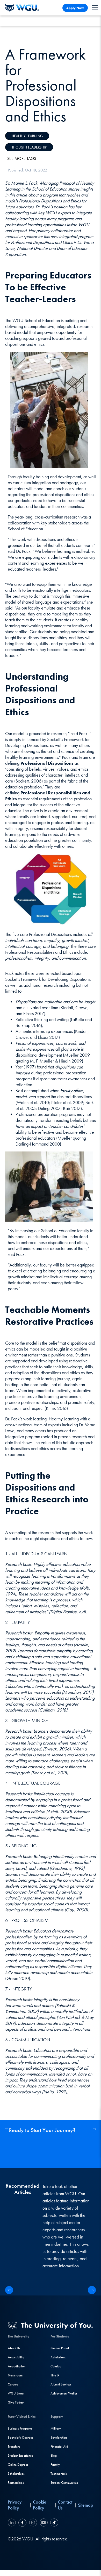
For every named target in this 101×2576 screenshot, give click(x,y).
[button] (94, 2129)
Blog (54, 2455)
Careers (13, 2384)
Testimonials (59, 2474)
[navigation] (95, 8)
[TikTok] (54, 2523)
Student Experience (20, 2455)
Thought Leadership (29, 147)
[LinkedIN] (12, 2523)
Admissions (58, 2357)
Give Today (16, 2402)
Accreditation (17, 2366)
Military (56, 2428)
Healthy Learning (27, 136)
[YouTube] (44, 2523)
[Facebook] (22, 2523)
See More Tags (22, 158)
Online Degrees (18, 2464)
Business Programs (20, 2428)
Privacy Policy (15, 2505)
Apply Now (75, 8)
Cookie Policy (40, 2505)
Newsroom (15, 2375)
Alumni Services (61, 2384)
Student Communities (64, 2483)
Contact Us (65, 2505)
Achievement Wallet (64, 2393)
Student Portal (60, 2348)
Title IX (55, 2375)
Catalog (56, 2366)
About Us (14, 2348)
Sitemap (86, 2505)
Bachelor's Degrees (20, 2437)
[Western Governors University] (22, 8)
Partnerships (16, 2483)
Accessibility (16, 2357)
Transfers (14, 2446)
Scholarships (16, 2474)
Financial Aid (59, 2446)
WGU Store (16, 2393)
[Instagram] (33, 2523)
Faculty (55, 2464)
